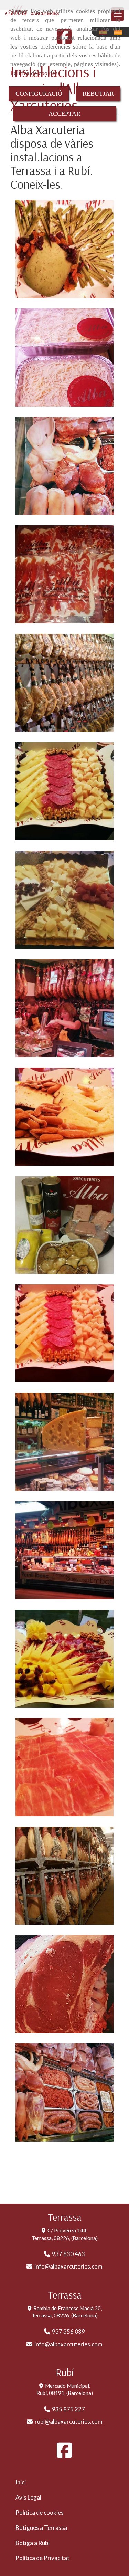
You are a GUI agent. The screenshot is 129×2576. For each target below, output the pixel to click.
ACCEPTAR (64, 114)
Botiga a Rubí (33, 2543)
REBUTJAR (98, 94)
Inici (21, 2482)
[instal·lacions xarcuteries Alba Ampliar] (64, 683)
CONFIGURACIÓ (39, 94)
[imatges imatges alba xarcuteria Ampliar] (64, 466)
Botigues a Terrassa (41, 2528)
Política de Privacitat (42, 2558)
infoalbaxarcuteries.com (68, 2266)
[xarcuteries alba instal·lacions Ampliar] (64, 791)
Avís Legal (28, 2497)
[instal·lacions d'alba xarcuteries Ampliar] (64, 574)
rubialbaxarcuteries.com (69, 2422)
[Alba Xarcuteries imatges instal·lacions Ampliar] (64, 1442)
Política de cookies (34, 73)
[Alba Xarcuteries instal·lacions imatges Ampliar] (64, 1550)
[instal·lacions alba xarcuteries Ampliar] (64, 1117)
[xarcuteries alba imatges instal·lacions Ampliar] (64, 249)
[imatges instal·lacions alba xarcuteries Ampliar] (64, 358)
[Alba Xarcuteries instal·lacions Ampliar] (64, 900)
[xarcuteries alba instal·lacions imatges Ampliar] (64, 1008)
